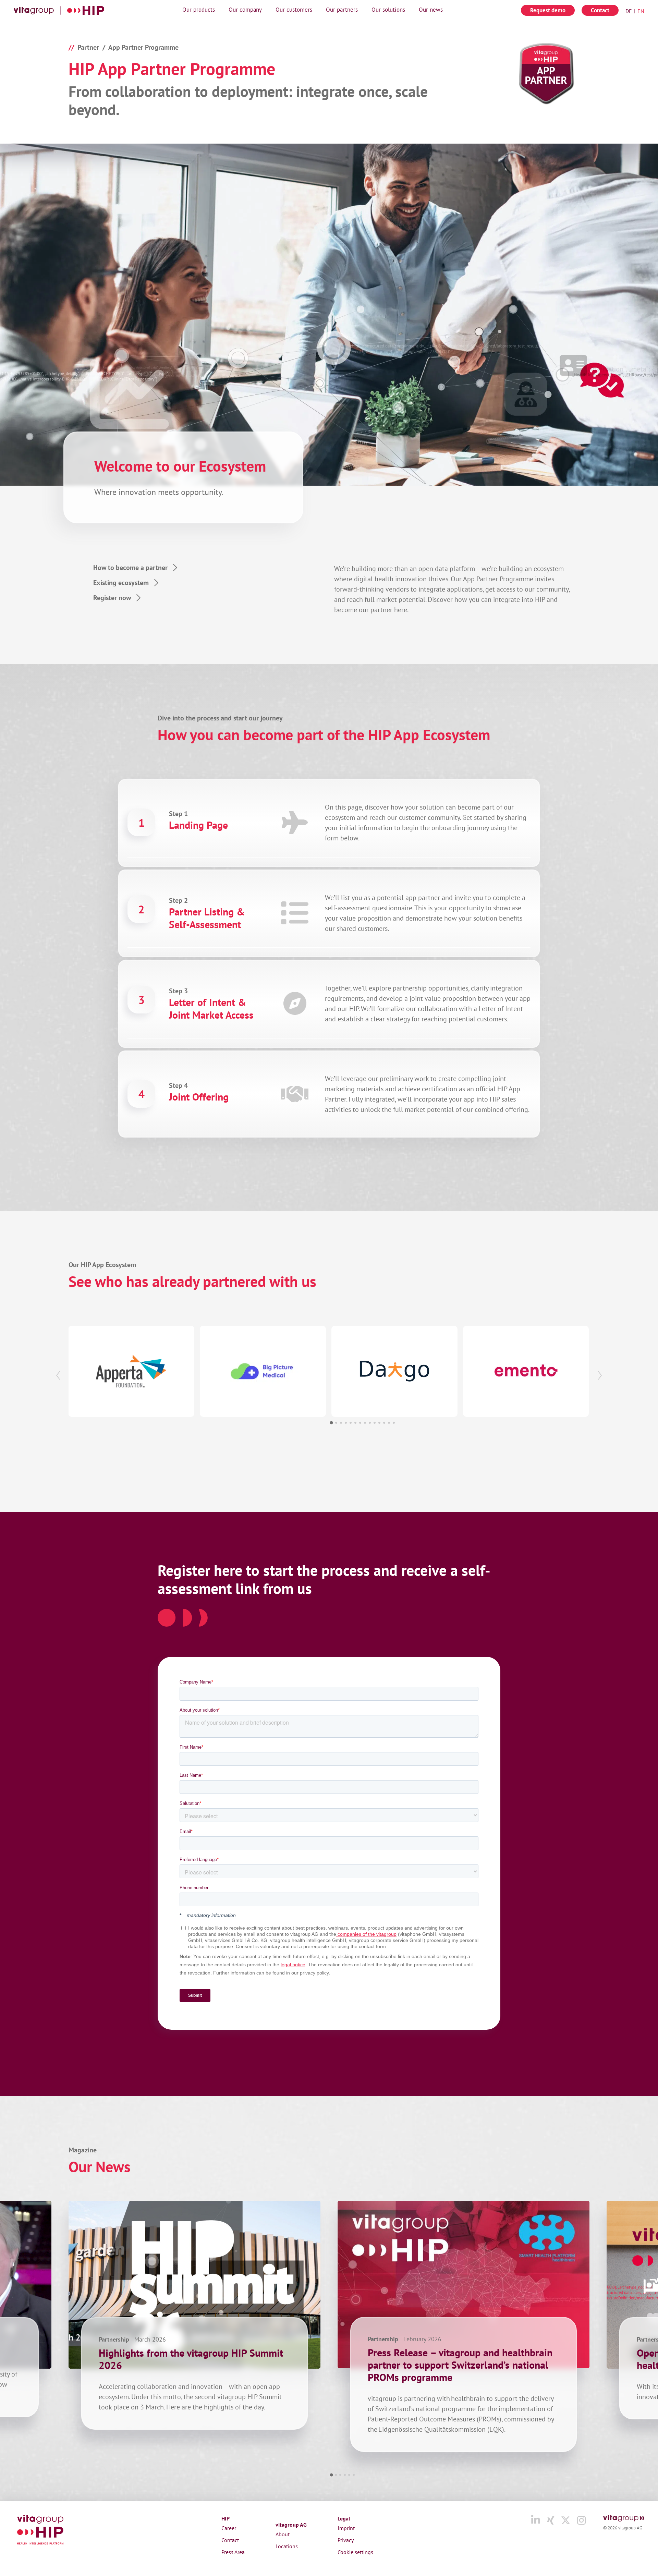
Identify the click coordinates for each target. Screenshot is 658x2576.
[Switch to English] (639, 11)
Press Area (233, 2552)
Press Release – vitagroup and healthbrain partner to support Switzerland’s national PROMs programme (460, 2365)
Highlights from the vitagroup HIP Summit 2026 (191, 2359)
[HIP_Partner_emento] (526, 1371)
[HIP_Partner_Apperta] (131, 1371)
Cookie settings (355, 2552)
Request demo (548, 10)
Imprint (346, 2528)
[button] (58, 1376)
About (283, 2534)
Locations (287, 2546)
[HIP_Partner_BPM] (263, 1371)
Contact (600, 10)
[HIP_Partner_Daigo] (394, 1371)
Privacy (346, 2540)
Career (229, 2528)
